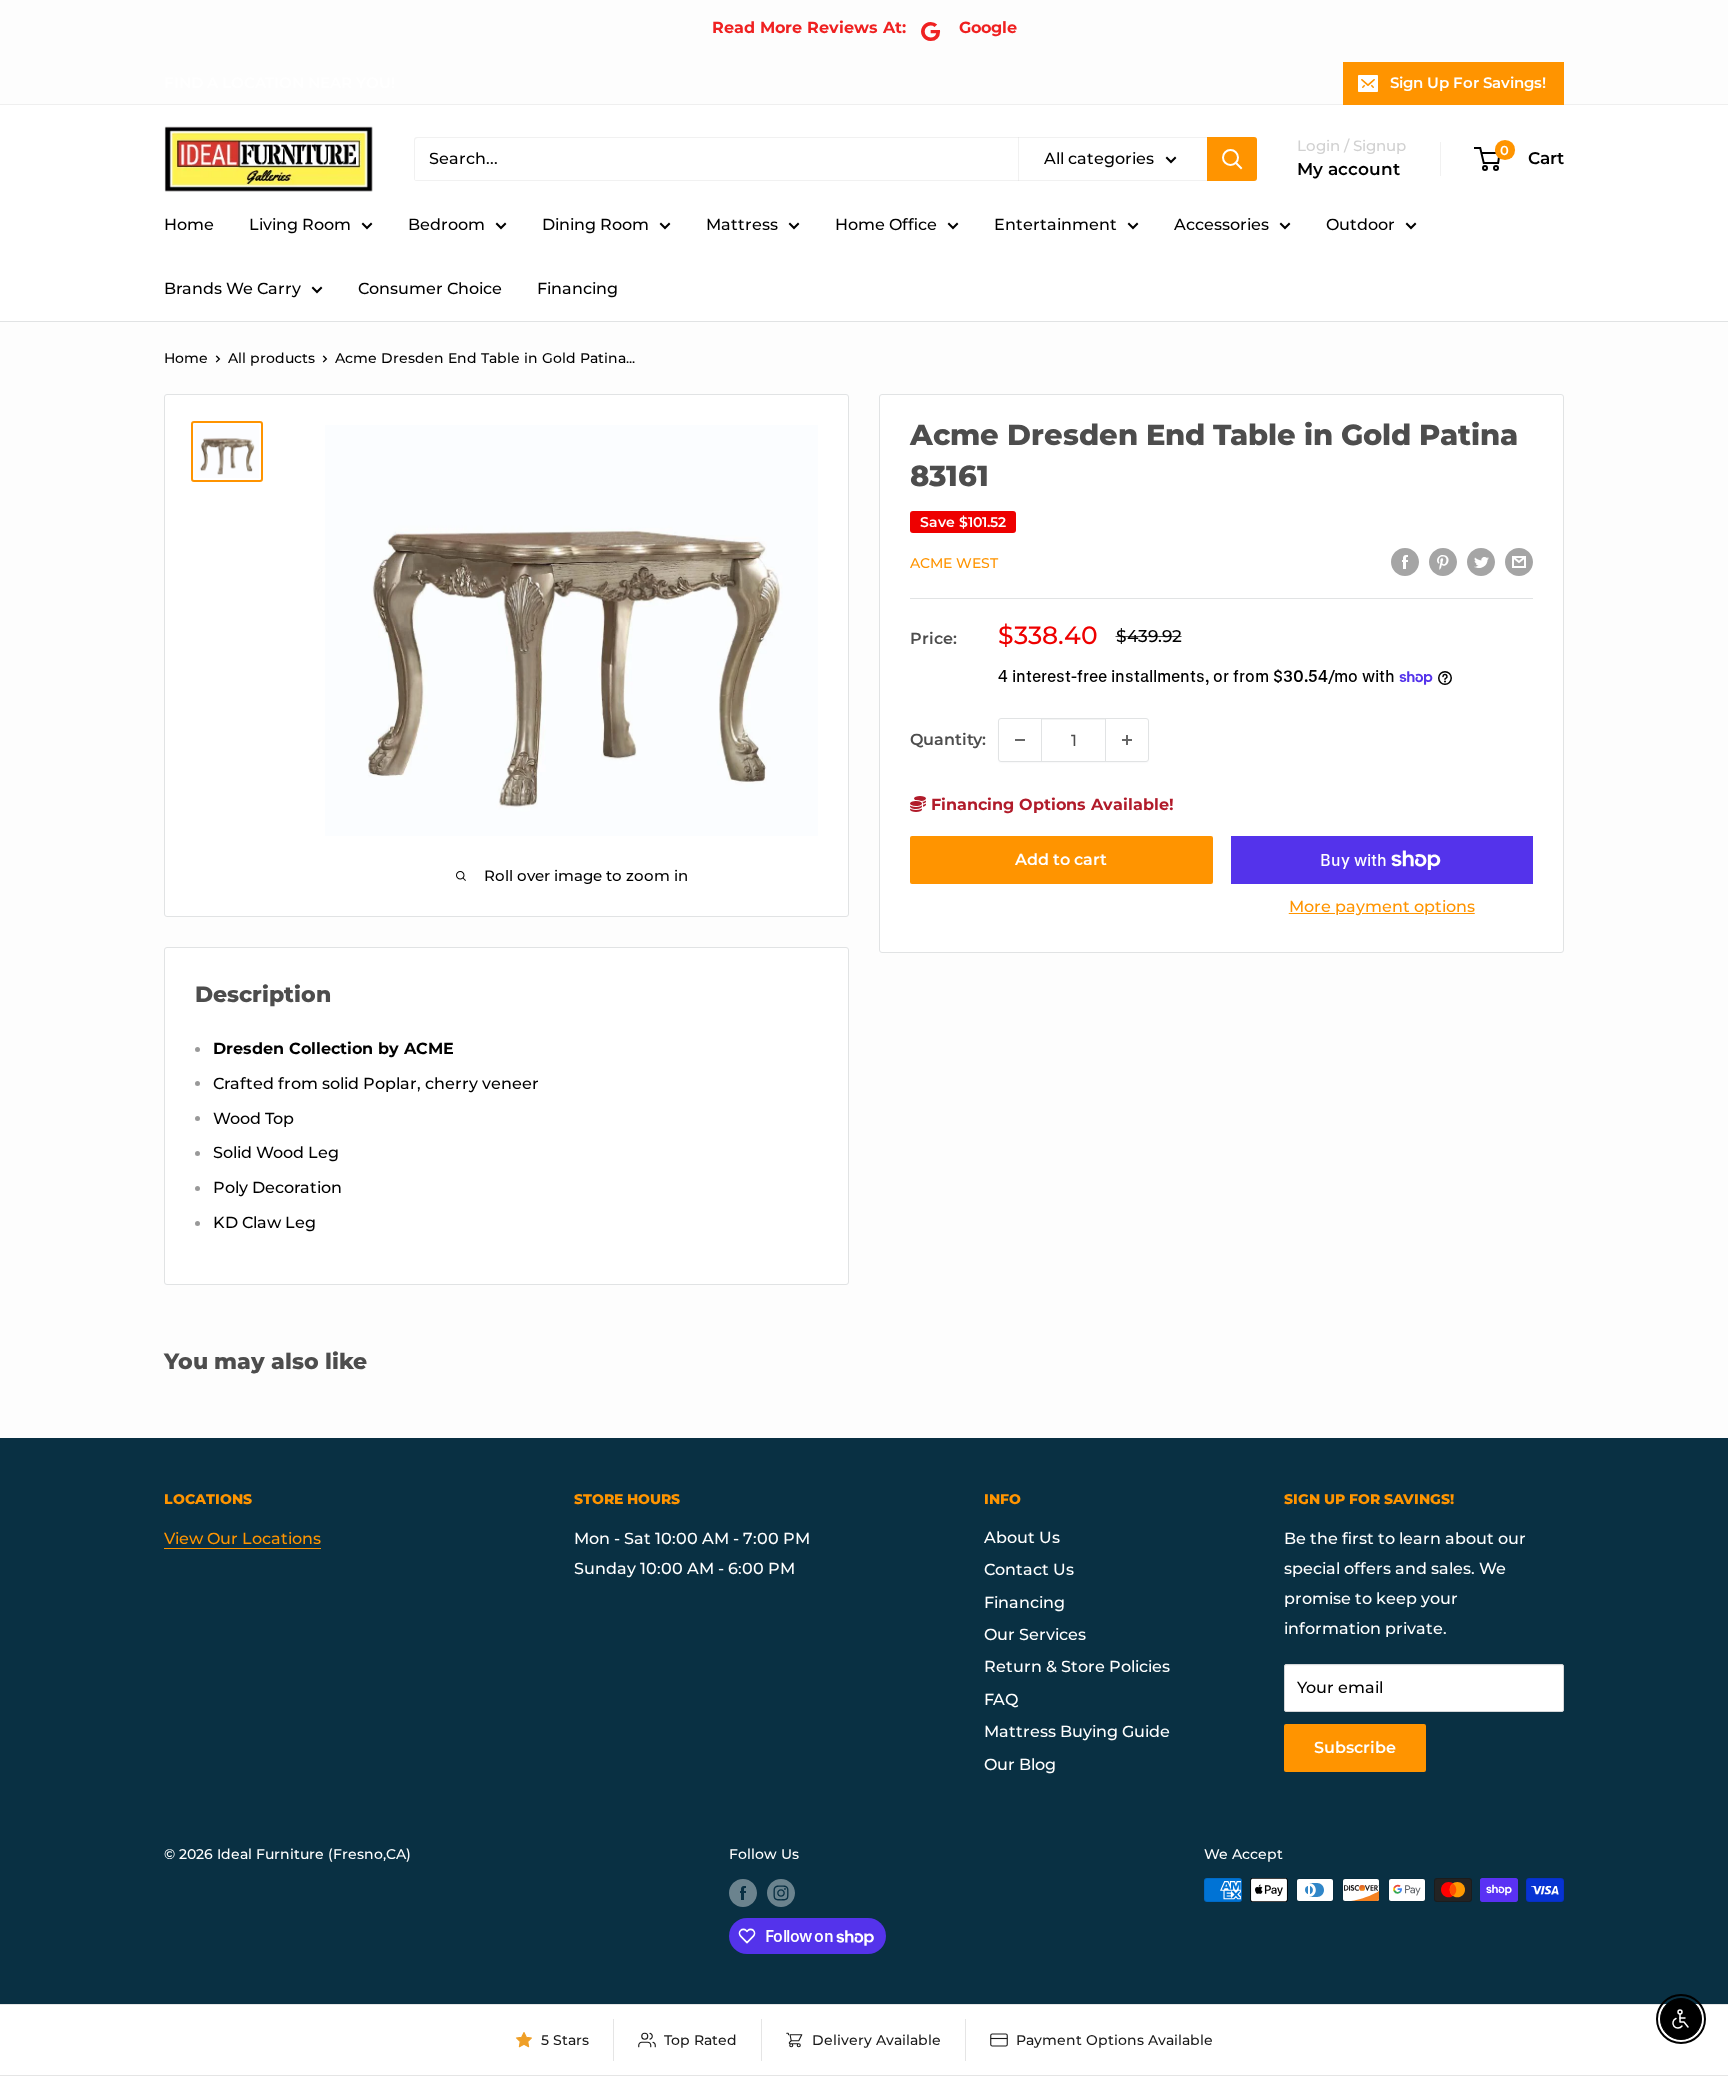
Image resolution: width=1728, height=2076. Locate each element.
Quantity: (948, 739)
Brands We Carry (232, 288)
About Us (1022, 1537)
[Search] (1232, 159)
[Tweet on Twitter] (1481, 561)
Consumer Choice (430, 288)
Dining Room (595, 224)
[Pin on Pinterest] (1443, 561)
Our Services (1035, 1634)
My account (1348, 169)
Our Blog (1020, 1764)
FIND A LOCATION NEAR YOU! (279, 82)
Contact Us (1029, 1569)
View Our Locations (242, 1538)
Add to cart (1061, 859)
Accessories (1221, 224)
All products (271, 358)
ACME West (954, 563)
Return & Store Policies (1077, 1666)
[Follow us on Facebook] (743, 1892)
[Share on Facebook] (1405, 561)
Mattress (742, 224)
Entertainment (1055, 224)
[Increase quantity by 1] (1127, 740)
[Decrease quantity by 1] (1020, 740)
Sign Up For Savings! (1468, 82)
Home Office (886, 224)
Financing (577, 288)
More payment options (1382, 906)
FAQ (1001, 1699)
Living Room (300, 224)
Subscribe (1355, 1747)
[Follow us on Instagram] (781, 1892)
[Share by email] (1519, 561)
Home (189, 224)
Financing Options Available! (1050, 804)
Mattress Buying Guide (1077, 1731)
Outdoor (1360, 224)
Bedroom (446, 224)
